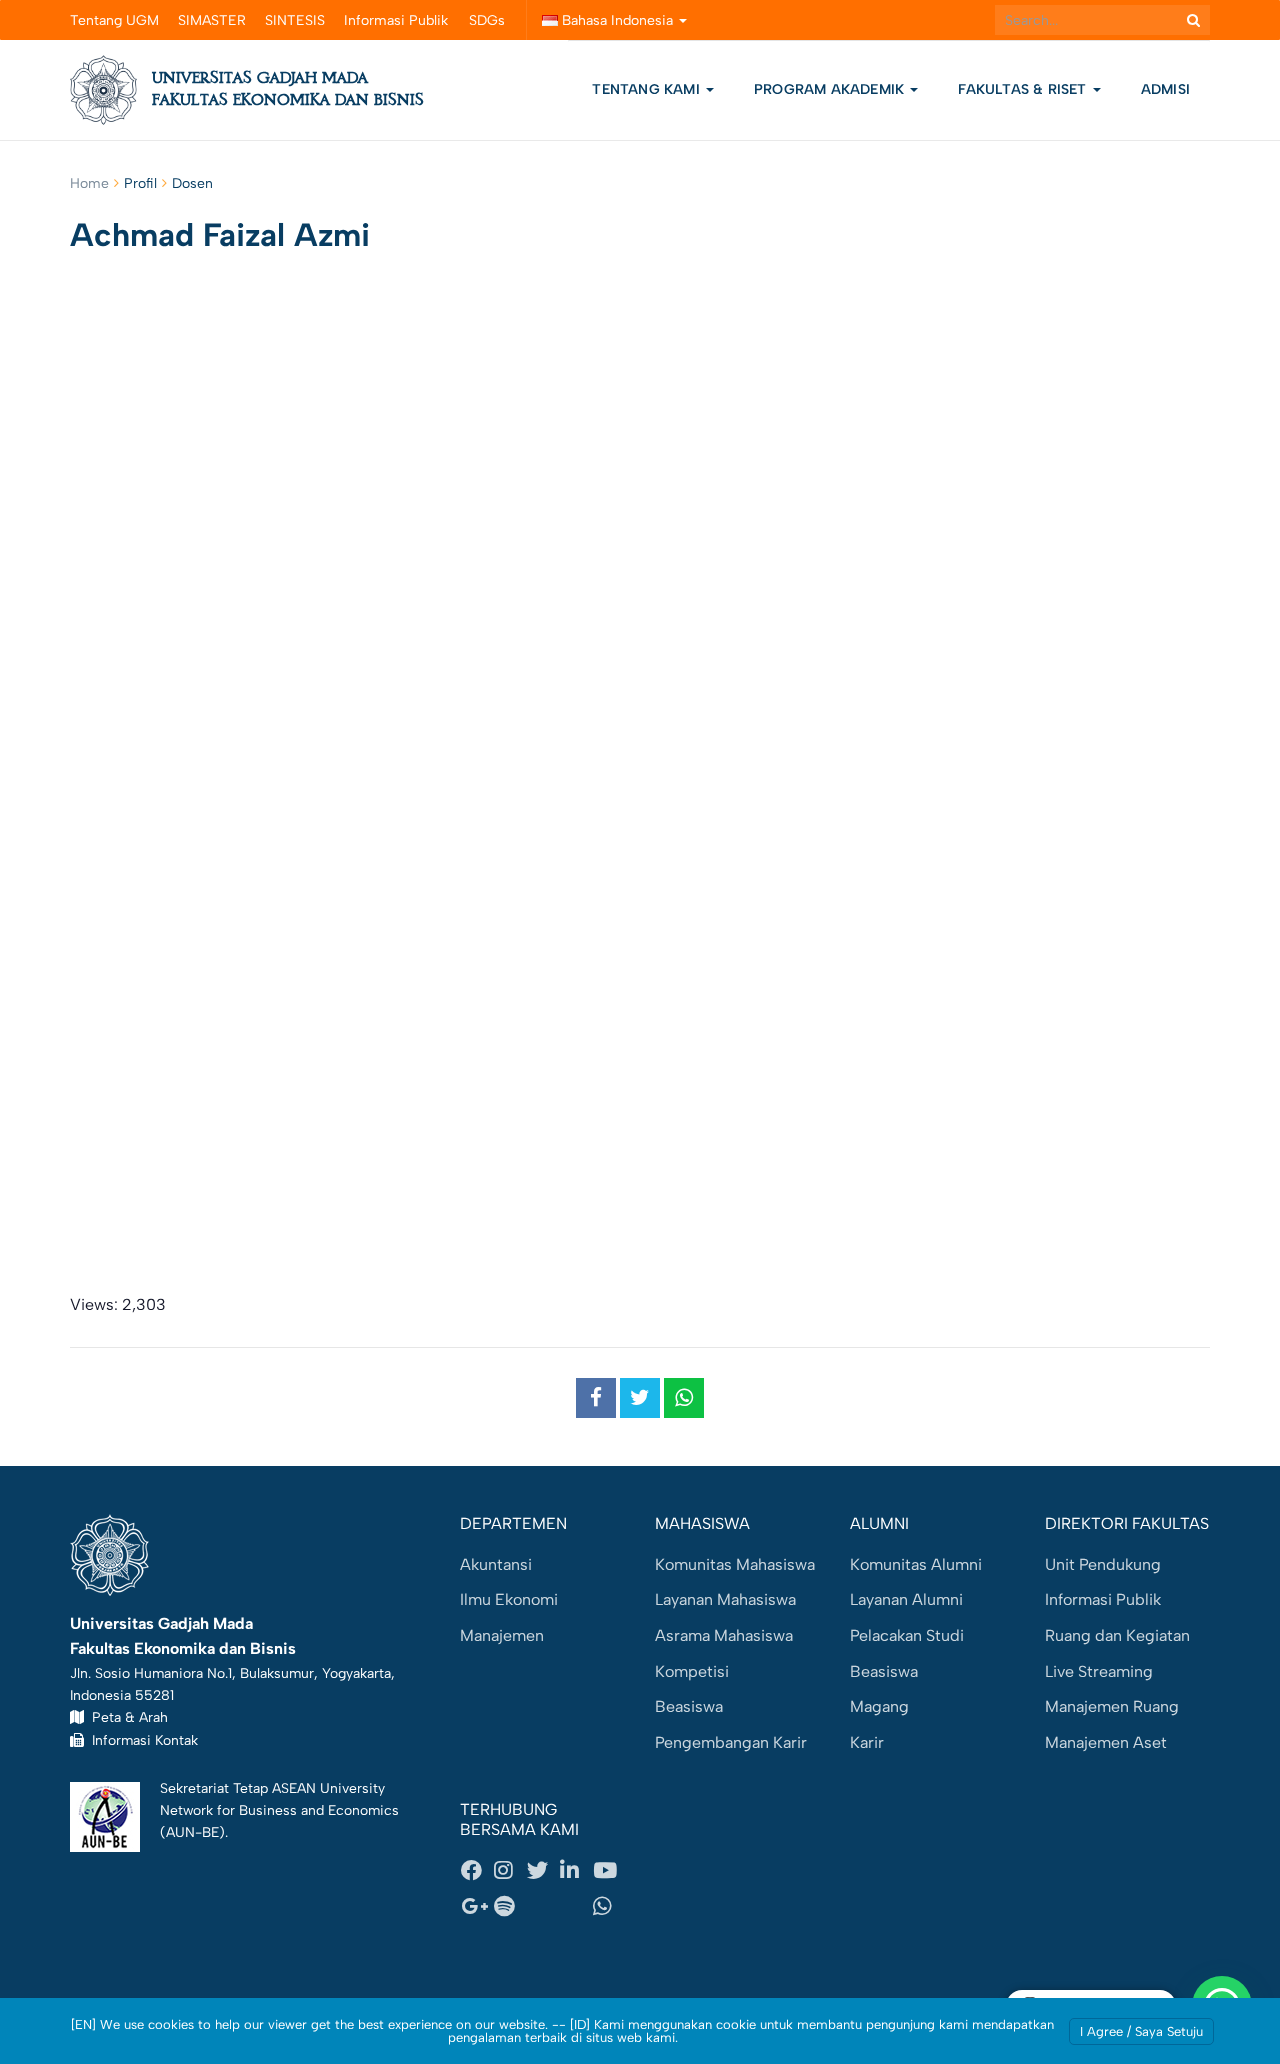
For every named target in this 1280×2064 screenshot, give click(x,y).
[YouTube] (609, 1871)
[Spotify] (510, 1906)
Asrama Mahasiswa (724, 1635)
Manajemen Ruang (1112, 1706)
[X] (543, 1871)
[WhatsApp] (609, 1906)
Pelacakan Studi (907, 1635)
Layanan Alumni (906, 1599)
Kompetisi (692, 1671)
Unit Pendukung (1103, 1564)
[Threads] (543, 1906)
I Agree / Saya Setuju (1141, 2031)
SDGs (487, 20)
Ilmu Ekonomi (509, 1599)
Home (89, 183)
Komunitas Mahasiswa (735, 1564)
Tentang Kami (646, 89)
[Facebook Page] (477, 1871)
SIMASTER (212, 20)
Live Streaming (1099, 1671)
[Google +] (477, 1906)
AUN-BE (192, 1832)
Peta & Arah (126, 1717)
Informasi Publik (396, 20)
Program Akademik (831, 89)
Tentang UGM (114, 20)
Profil (140, 183)
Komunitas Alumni (916, 1564)
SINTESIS (295, 20)
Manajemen (502, 1635)
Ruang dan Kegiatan (1117, 1635)
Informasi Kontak (141, 1740)
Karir (867, 1742)
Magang (879, 1706)
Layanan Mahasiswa (725, 1599)
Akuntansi (496, 1564)
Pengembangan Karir (731, 1742)
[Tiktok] (576, 1906)
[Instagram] (510, 1871)
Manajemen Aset (1106, 1742)
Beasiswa (689, 1706)
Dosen (192, 183)
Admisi (1165, 89)
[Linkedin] (576, 1871)
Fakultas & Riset (1024, 89)
